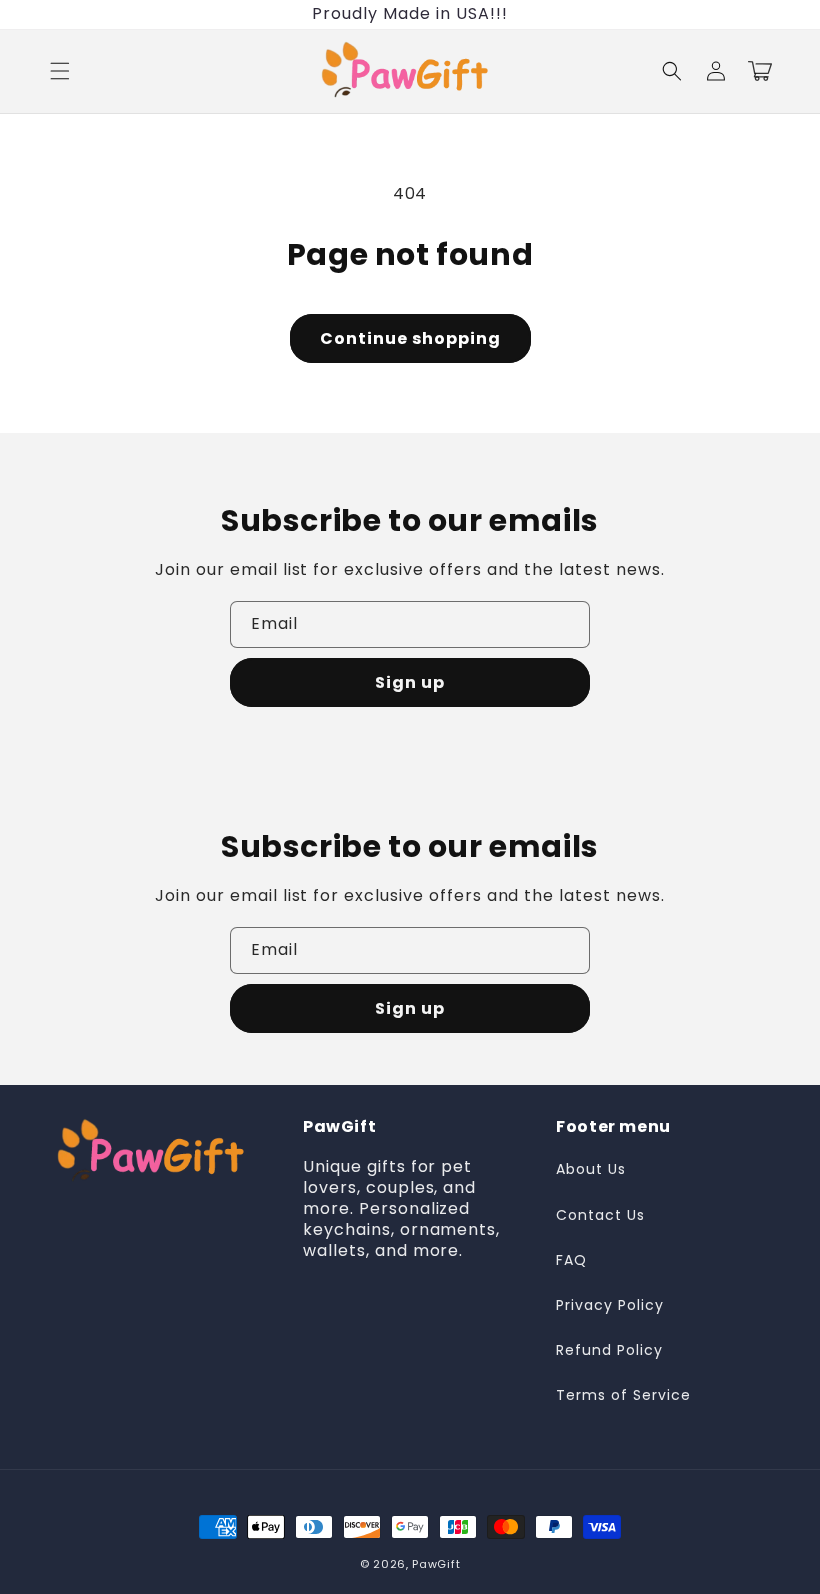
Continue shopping (410, 338)
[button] (60, 71)
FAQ (571, 1260)
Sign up (410, 682)
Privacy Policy (609, 1305)
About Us (591, 1169)
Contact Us (600, 1215)
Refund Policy (609, 1350)
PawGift (436, 1564)
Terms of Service (623, 1395)
